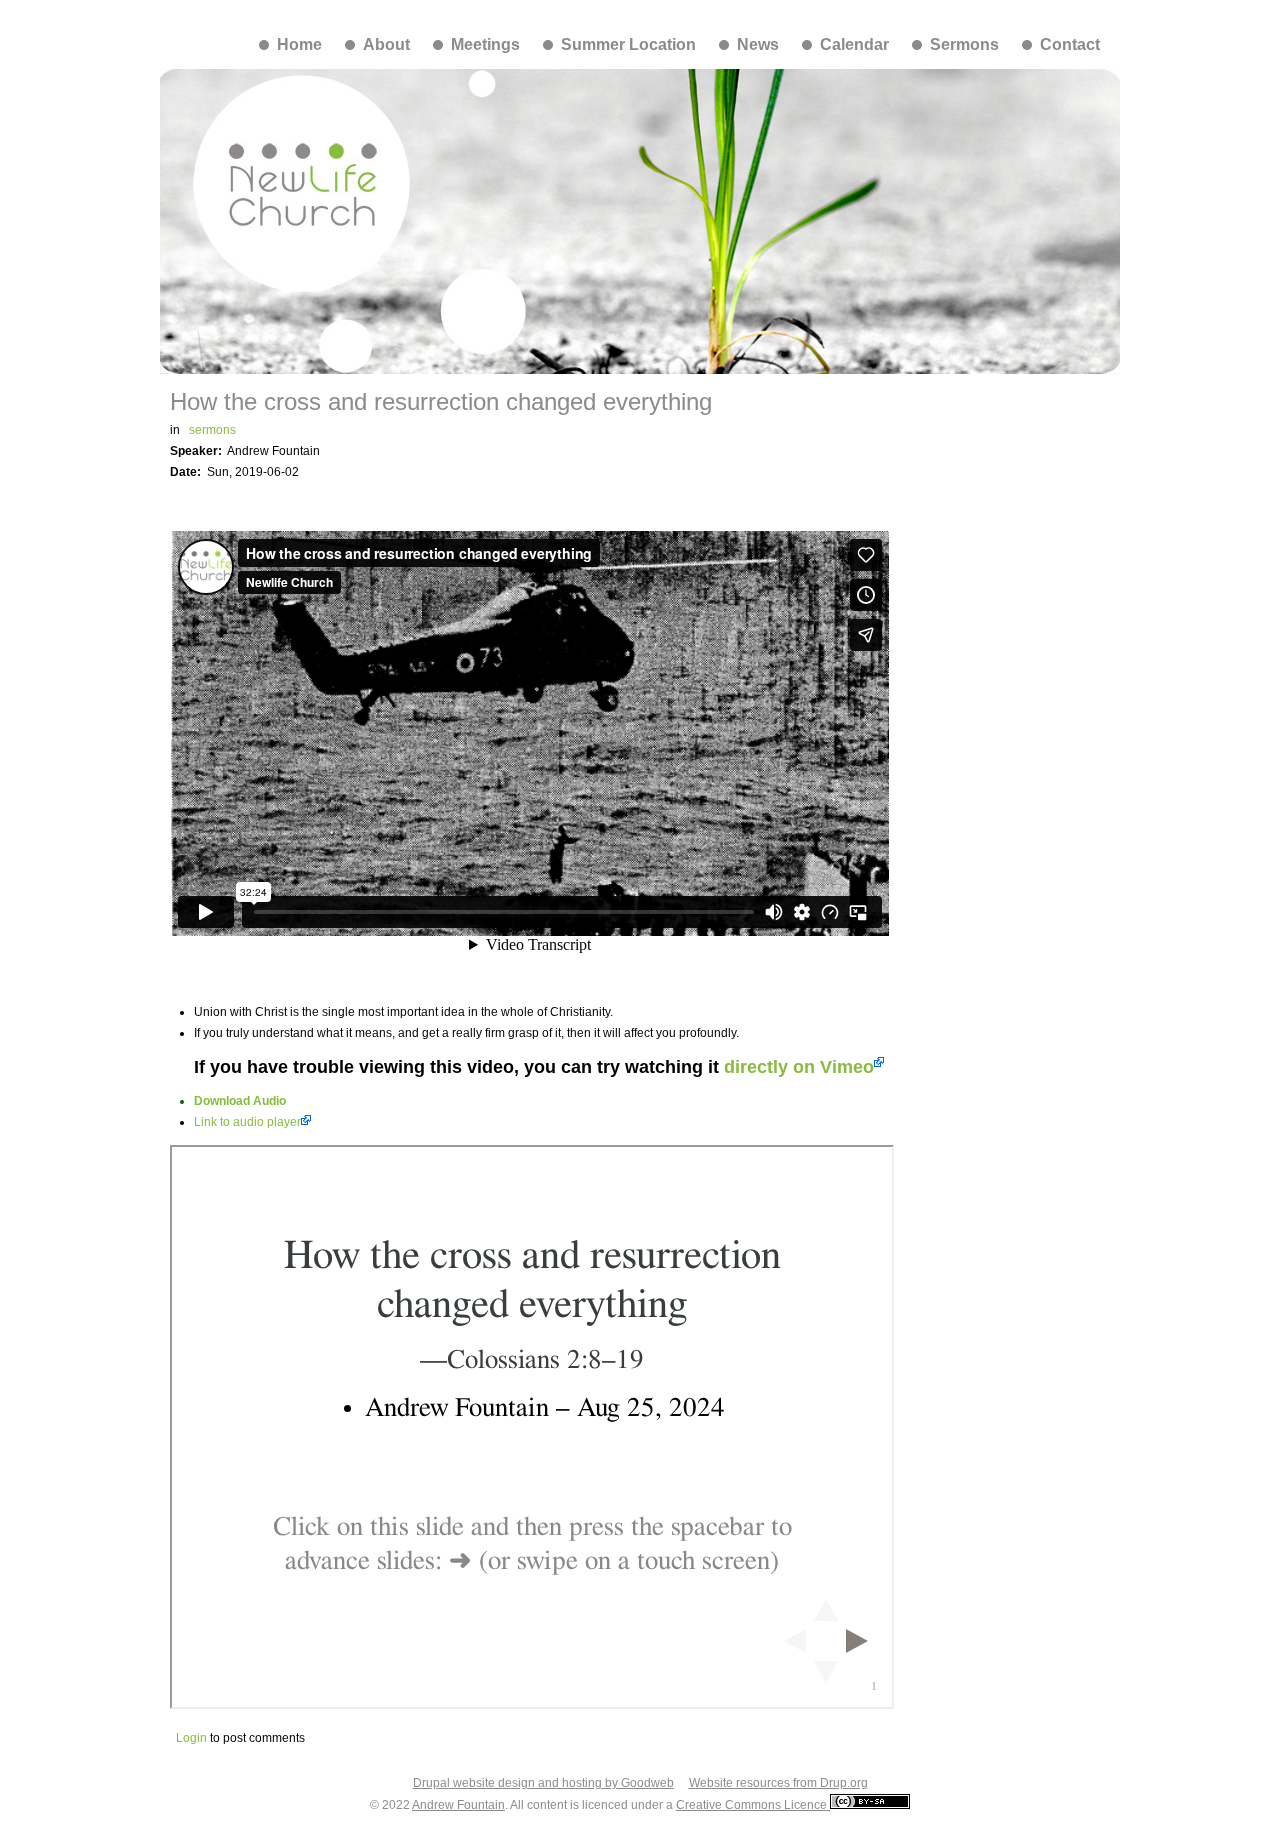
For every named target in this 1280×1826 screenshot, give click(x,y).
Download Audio (240, 1101)
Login (191, 1738)
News (758, 44)
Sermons (964, 44)
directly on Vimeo (799, 1067)
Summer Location (628, 44)
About (386, 44)
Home (299, 44)
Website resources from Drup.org (778, 1783)
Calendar (854, 44)
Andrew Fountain (458, 1805)
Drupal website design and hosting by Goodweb (543, 1783)
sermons (212, 430)
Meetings (485, 44)
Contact (1070, 44)
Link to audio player (247, 1122)
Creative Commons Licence (753, 1805)
